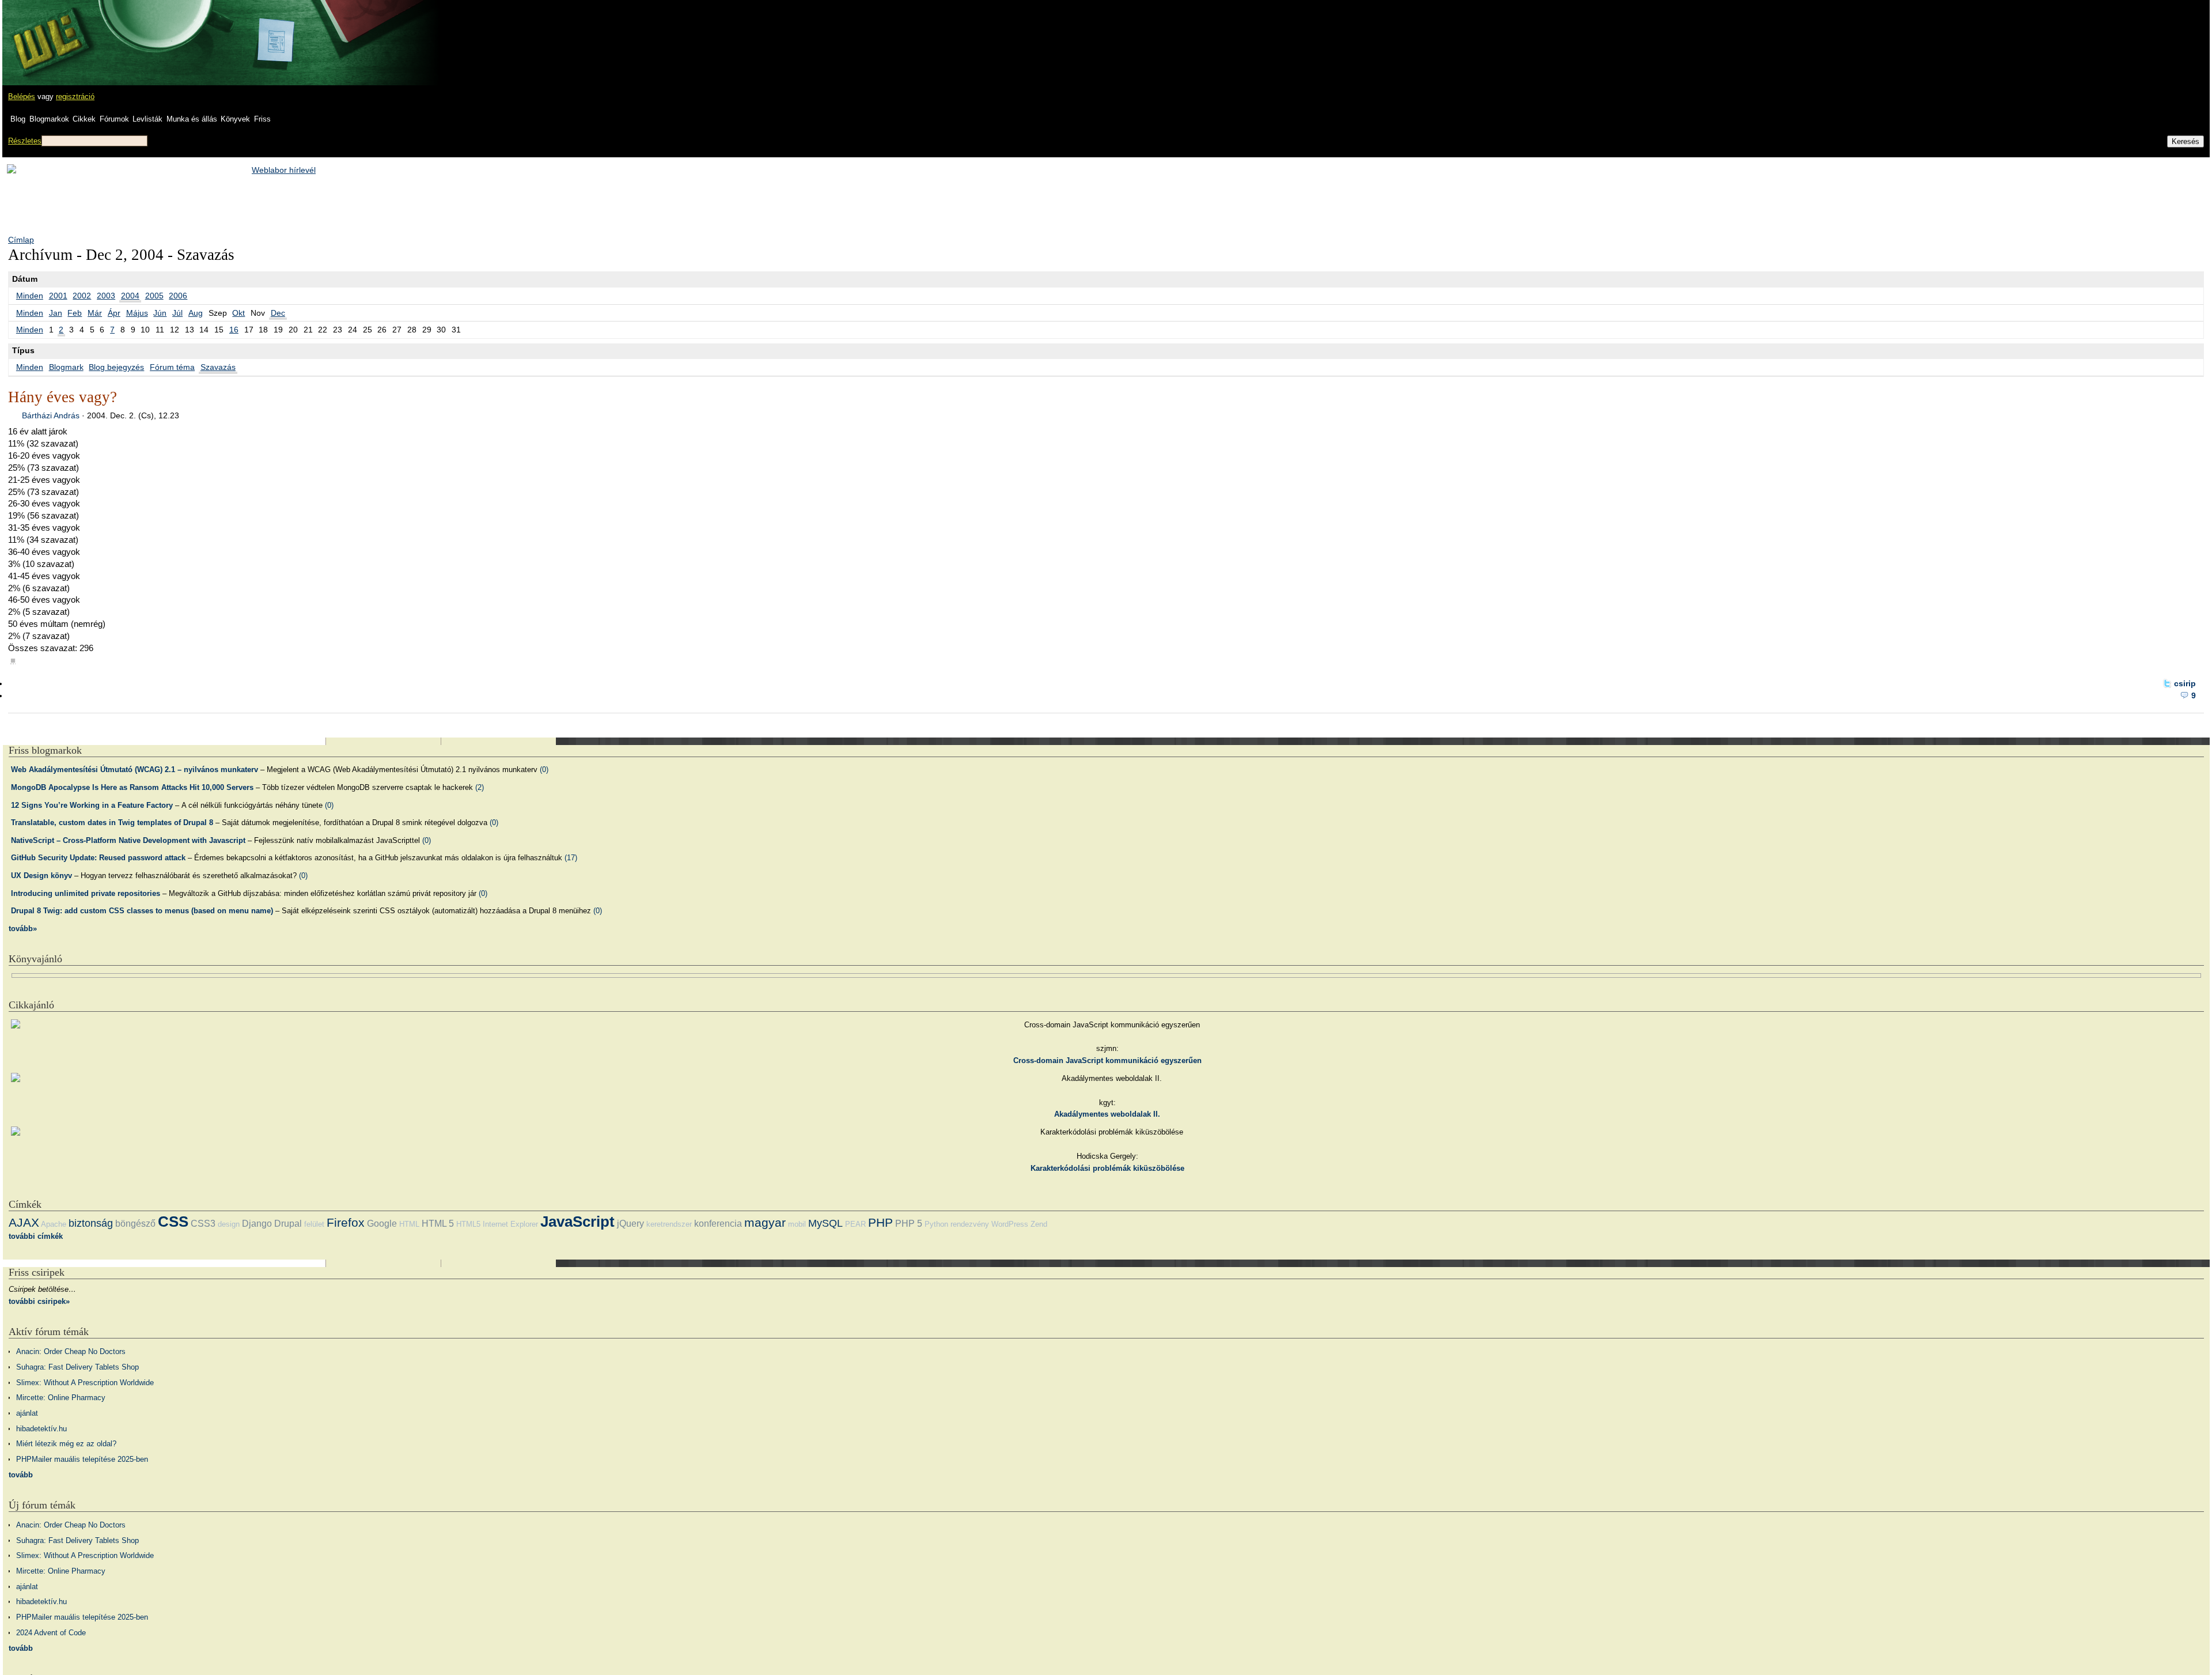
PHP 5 (909, 1224)
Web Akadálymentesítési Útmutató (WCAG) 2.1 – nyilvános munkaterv (135, 770)
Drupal (288, 1224)
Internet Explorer (510, 1224)
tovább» (23, 929)
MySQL (825, 1223)
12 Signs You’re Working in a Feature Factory (92, 805)
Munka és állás (192, 119)
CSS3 (203, 1224)
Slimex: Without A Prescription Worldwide (85, 1383)
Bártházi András (51, 415)
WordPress (1010, 1224)
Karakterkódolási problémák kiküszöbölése (1107, 1168)
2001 (58, 296)
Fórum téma (172, 367)
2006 (178, 296)
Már (95, 313)
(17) (571, 858)
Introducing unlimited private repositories (86, 893)
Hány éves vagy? (63, 397)
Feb (75, 313)
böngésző (135, 1224)
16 (234, 330)
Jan (56, 313)
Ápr (114, 313)
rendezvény (970, 1224)
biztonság (91, 1223)
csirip (2185, 683)
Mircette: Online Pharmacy (61, 1398)
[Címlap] (47, 32)
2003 (106, 296)
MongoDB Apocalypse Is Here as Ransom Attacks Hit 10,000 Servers (132, 787)
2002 (82, 296)
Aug (196, 313)
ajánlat (27, 1413)
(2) (480, 787)
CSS (173, 1222)
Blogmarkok (49, 119)
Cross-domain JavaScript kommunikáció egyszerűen (1107, 1060)
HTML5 (468, 1224)
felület (314, 1224)
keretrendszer (669, 1224)
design (229, 1224)
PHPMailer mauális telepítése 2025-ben (82, 1459)
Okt (238, 313)
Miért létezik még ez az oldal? (66, 1444)
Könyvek (235, 119)
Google (382, 1224)
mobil (797, 1224)
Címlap (21, 240)
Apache (54, 1224)
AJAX (24, 1222)
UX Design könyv (41, 876)
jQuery (630, 1224)
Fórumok (114, 119)
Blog (18, 119)
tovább (21, 1475)
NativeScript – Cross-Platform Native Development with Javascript (128, 840)
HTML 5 (438, 1224)
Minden (30, 296)
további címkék (36, 1236)
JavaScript (577, 1222)
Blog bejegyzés (116, 367)
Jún (160, 313)
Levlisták (147, 119)
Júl (177, 313)
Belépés (22, 97)
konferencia (718, 1224)
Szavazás (218, 367)
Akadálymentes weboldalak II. (1107, 1114)
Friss (262, 119)
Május (137, 313)
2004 (130, 296)
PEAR (855, 1224)
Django (257, 1224)
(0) (544, 770)
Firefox (346, 1222)
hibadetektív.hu (41, 1429)
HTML (409, 1224)
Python (936, 1224)
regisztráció (75, 97)
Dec (278, 313)
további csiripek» (39, 1301)
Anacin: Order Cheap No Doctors (71, 1351)
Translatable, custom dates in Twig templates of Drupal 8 (112, 823)
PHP (880, 1222)
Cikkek (84, 119)
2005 (154, 296)
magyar (765, 1222)
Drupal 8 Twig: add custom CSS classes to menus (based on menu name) (142, 911)
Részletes (25, 141)
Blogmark (66, 367)
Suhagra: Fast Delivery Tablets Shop (77, 1367)
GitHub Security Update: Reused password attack (98, 858)
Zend (1039, 1224)
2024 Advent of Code (51, 1633)
